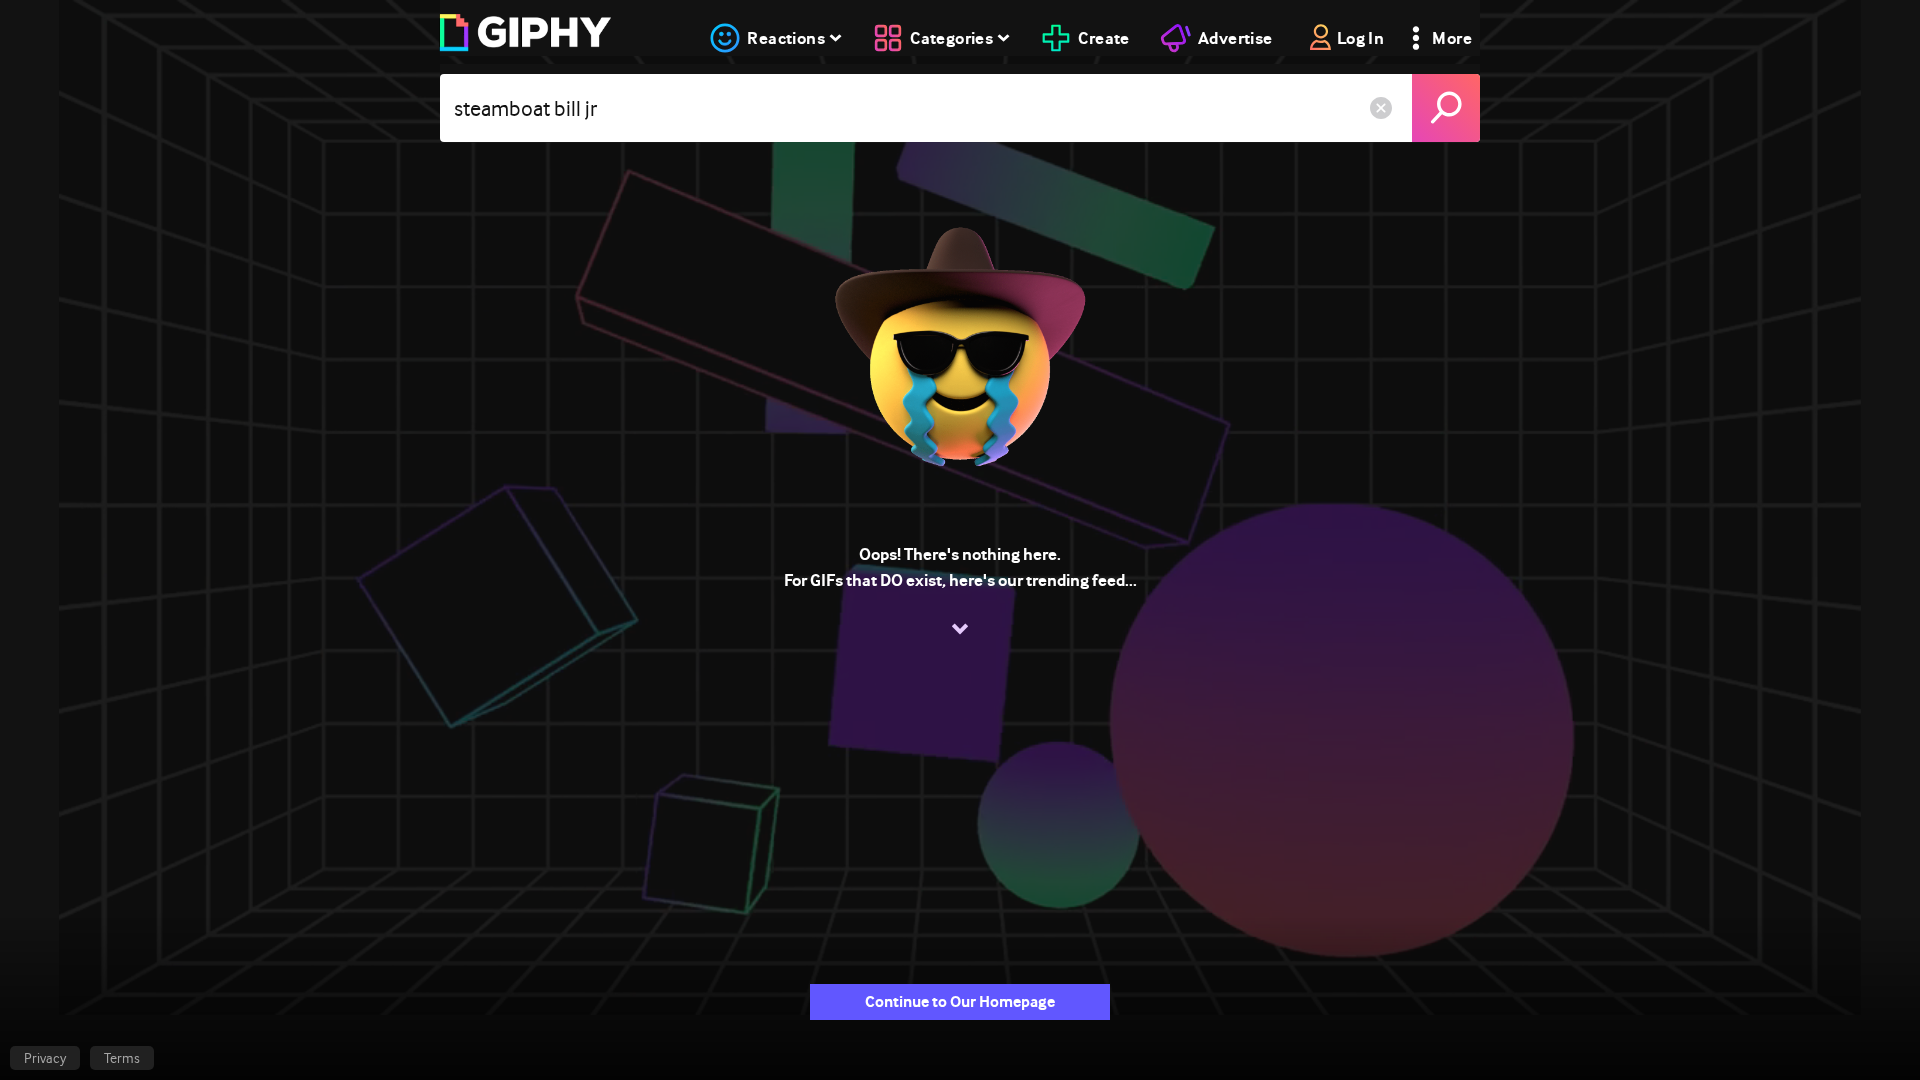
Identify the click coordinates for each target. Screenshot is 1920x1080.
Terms (122, 1058)
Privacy (45, 1058)
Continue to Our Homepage (960, 1001)
